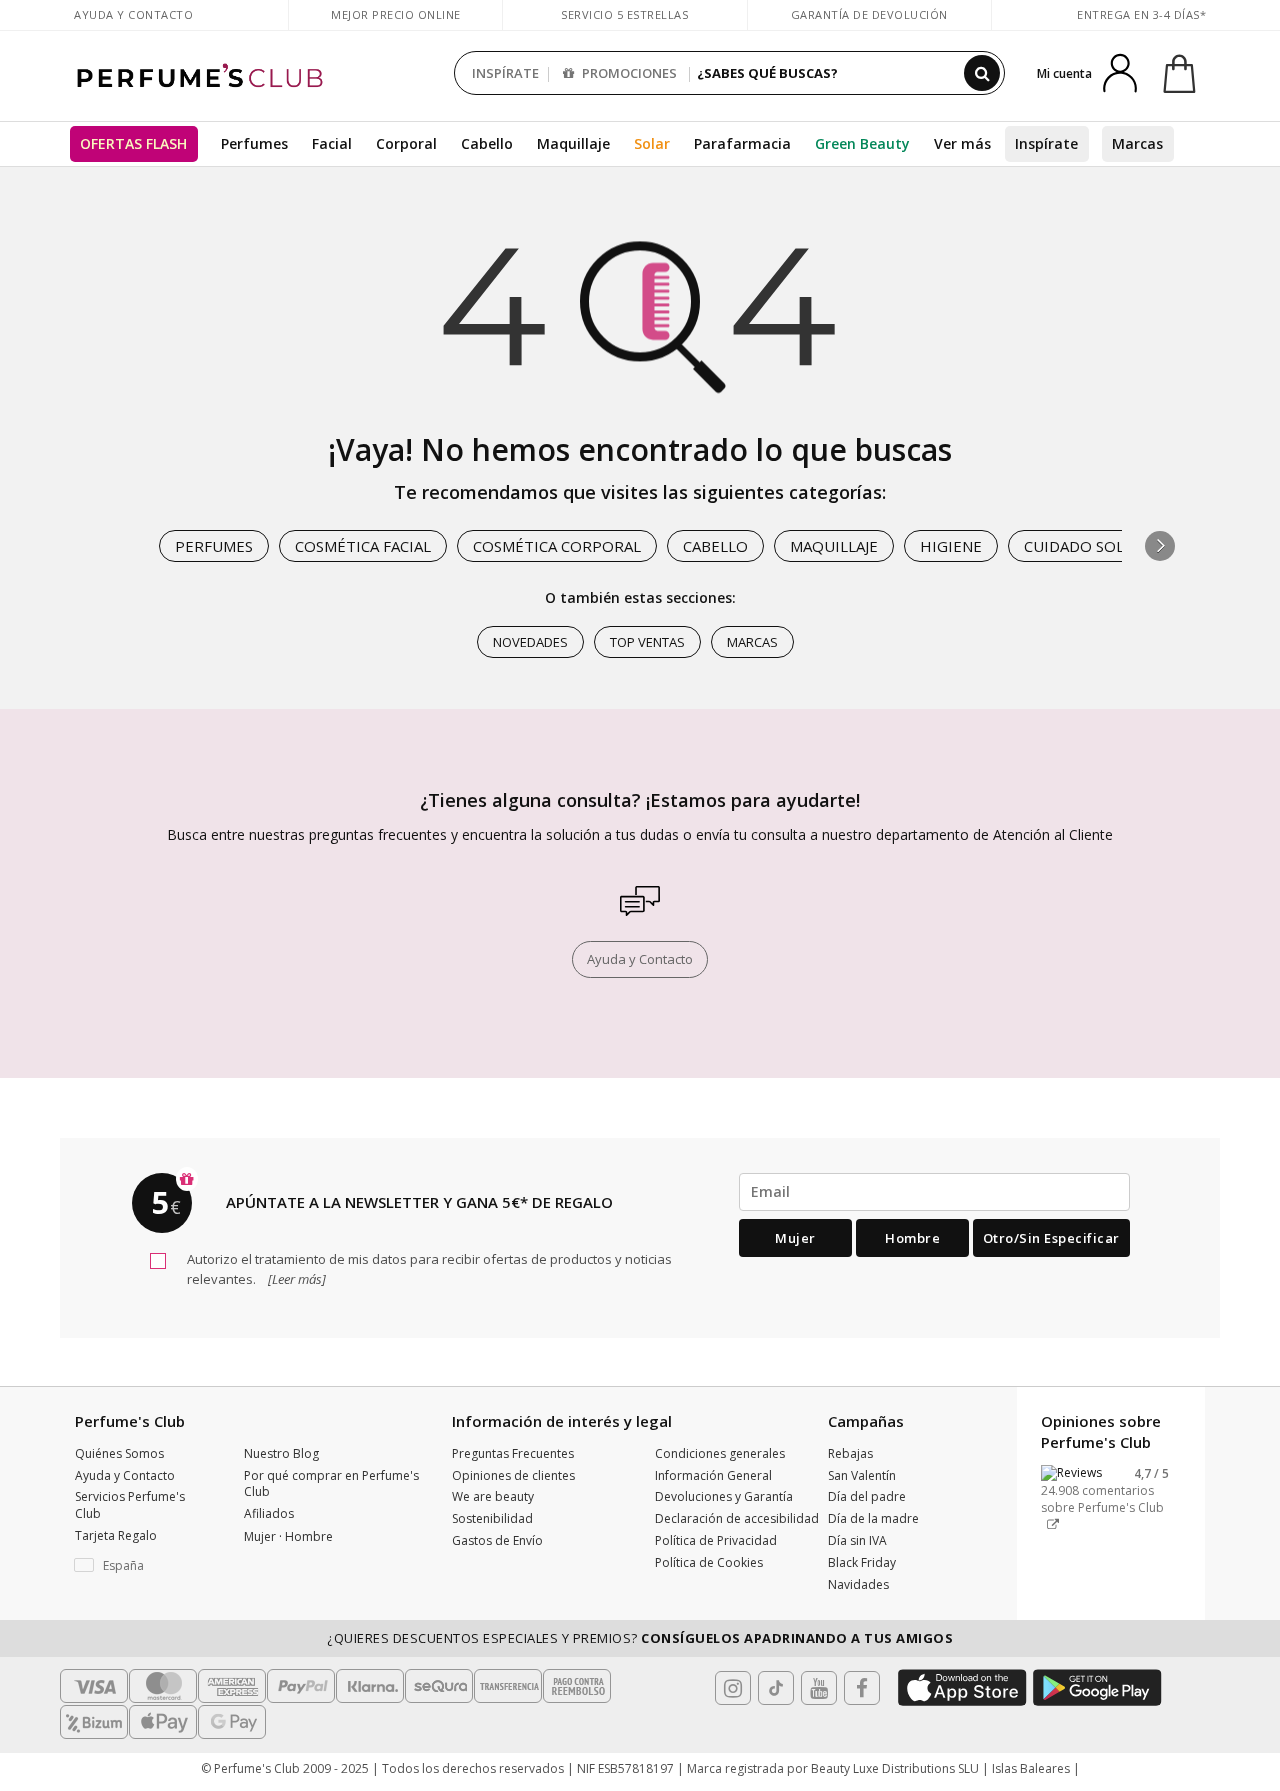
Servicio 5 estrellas (624, 14)
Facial (332, 143)
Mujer (795, 1238)
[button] (1160, 546)
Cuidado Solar (1083, 546)
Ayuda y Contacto (133, 14)
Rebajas (850, 1453)
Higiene (951, 546)
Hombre (912, 1238)
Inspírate (1046, 143)
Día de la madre (873, 1518)
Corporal (406, 143)
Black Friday (862, 1562)
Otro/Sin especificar (1051, 1238)
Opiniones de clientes (513, 1475)
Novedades (530, 642)
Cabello (487, 143)
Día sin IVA (857, 1540)
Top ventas (647, 642)
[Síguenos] (862, 1688)
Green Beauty (862, 143)
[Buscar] (982, 73)
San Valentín (862, 1475)
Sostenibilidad (492, 1518)
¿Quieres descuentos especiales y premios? (640, 1638)
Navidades (858, 1584)
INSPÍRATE (505, 73)
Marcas (1137, 143)
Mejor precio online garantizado (396, 24)
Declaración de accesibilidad (737, 1518)
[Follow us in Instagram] (733, 1688)
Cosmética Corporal (557, 546)
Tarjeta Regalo (116, 1535)
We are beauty (493, 1496)
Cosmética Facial (363, 546)
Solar (652, 143)
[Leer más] (295, 1279)
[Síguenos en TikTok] (776, 1688)
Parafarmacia (742, 143)
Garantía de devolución (869, 14)
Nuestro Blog (281, 1453)
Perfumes (254, 143)
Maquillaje (573, 143)
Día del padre (867, 1496)
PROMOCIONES (628, 73)
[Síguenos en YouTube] (819, 1688)
